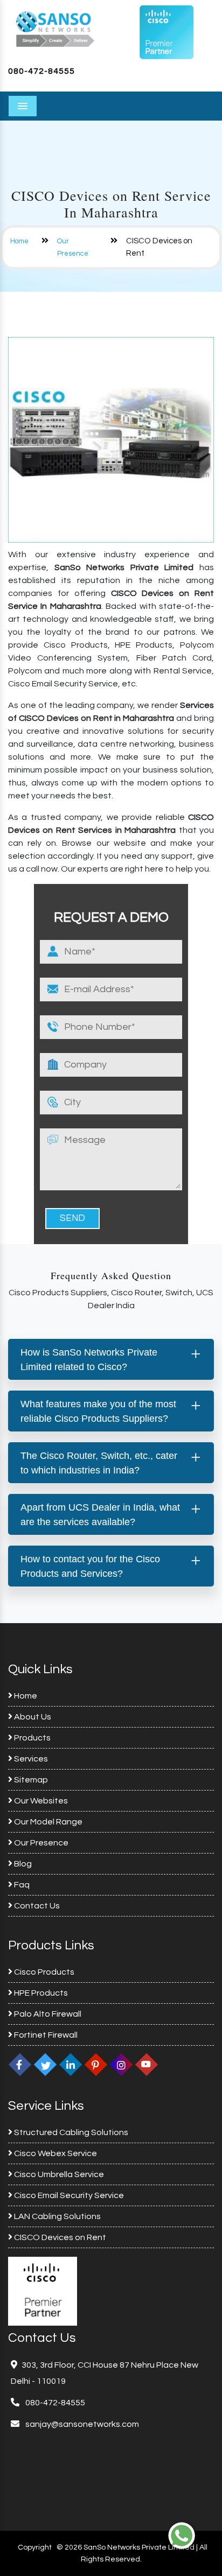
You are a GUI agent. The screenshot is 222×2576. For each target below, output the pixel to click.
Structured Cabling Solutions (70, 2132)
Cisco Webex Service (55, 2153)
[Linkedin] (71, 2064)
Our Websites (40, 1801)
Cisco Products (43, 1972)
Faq (21, 1885)
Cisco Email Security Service (68, 2195)
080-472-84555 (41, 71)
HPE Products (40, 1993)
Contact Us (36, 1906)
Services (30, 1759)
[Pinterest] (96, 2064)
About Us (32, 1717)
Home (19, 241)
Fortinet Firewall (45, 2035)
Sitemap (30, 1780)
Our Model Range (47, 1822)
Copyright (35, 2547)
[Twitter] (45, 2064)
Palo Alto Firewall (47, 2014)
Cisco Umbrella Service (58, 2174)
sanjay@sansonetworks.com (81, 2424)
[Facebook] (20, 2064)
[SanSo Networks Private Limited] (55, 28)
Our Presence (40, 1843)
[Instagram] (121, 2064)
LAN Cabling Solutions (57, 2216)
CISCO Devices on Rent (59, 2237)
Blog (22, 1864)
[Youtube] (147, 2064)
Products (32, 1738)
